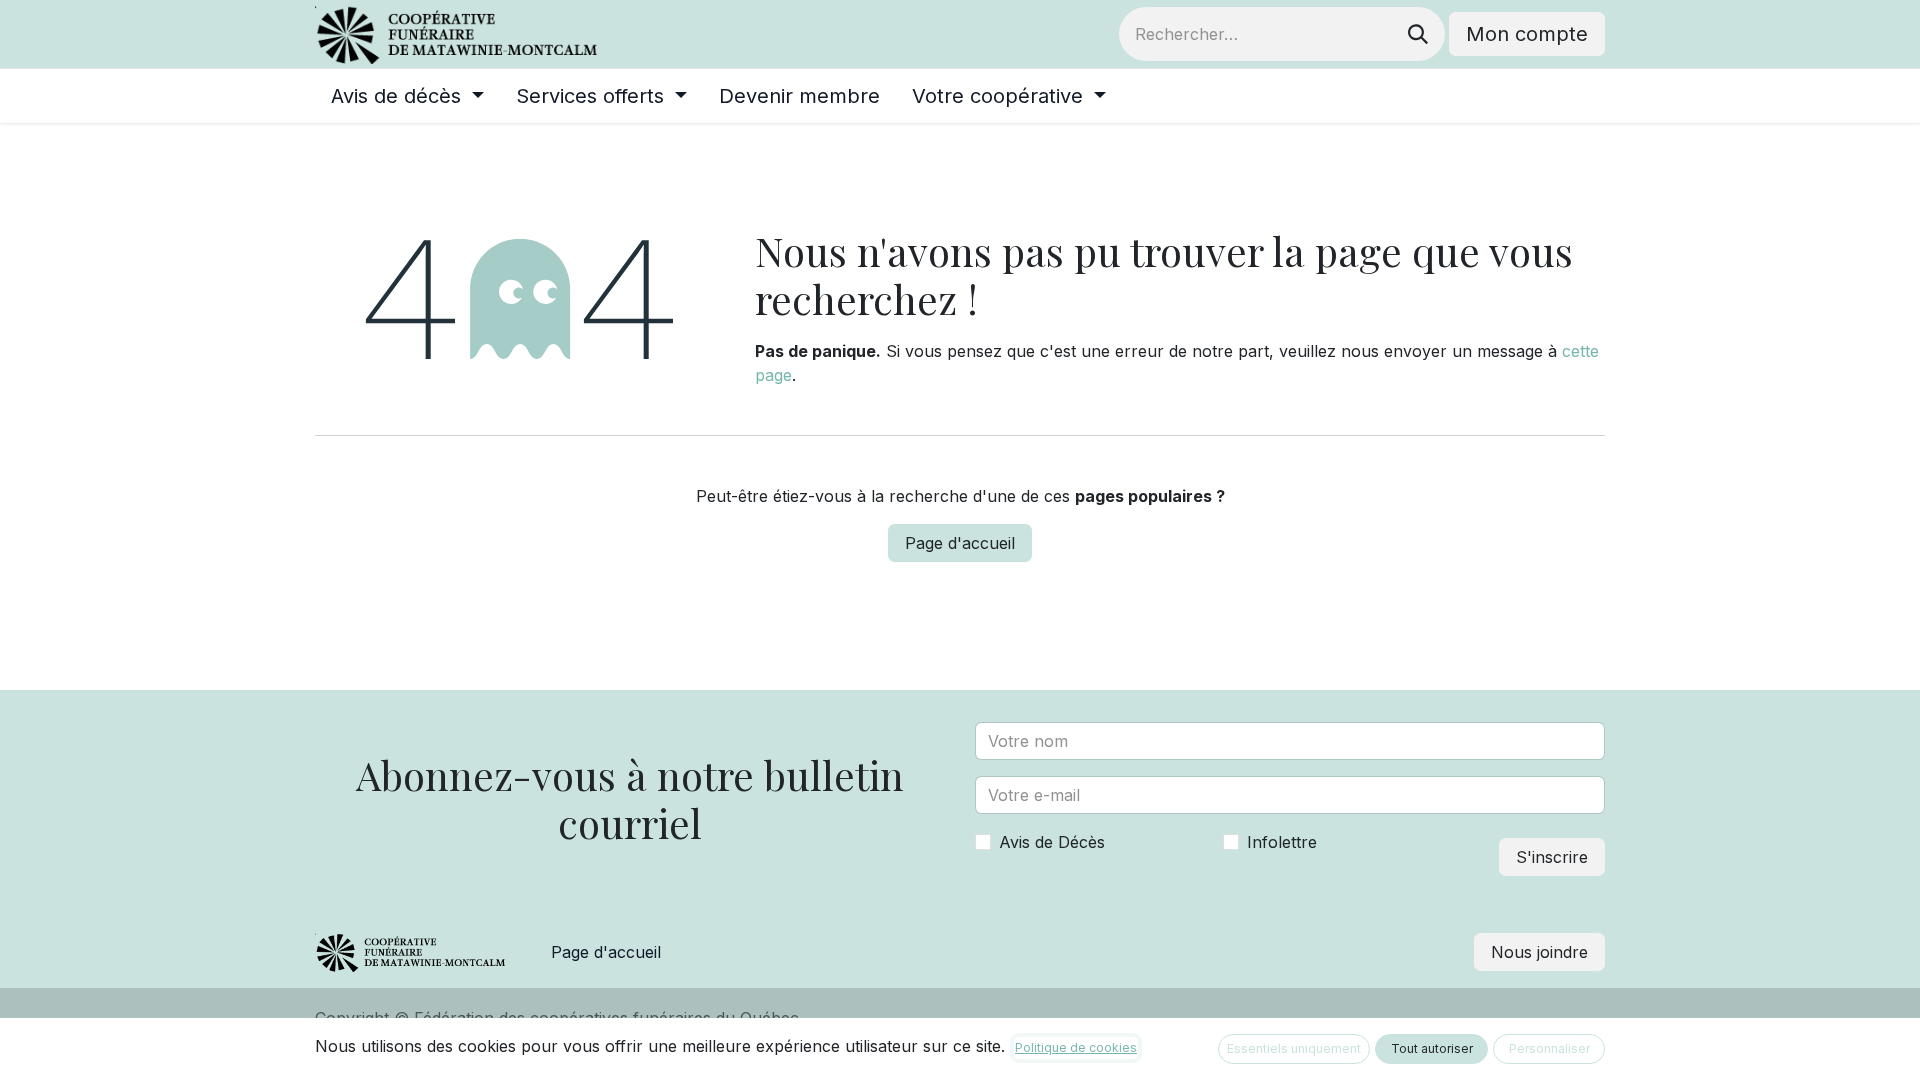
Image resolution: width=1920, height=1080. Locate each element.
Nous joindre (1539, 952)
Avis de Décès (1052, 842)
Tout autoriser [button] (1432, 1048)
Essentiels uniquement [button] (1294, 1048)
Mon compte (1527, 34)
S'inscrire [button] (1552, 857)
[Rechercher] (1418, 34)
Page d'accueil (960, 543)
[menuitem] (407, 96)
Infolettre (1282, 842)
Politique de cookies (1076, 1047)
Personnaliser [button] (1549, 1048)
